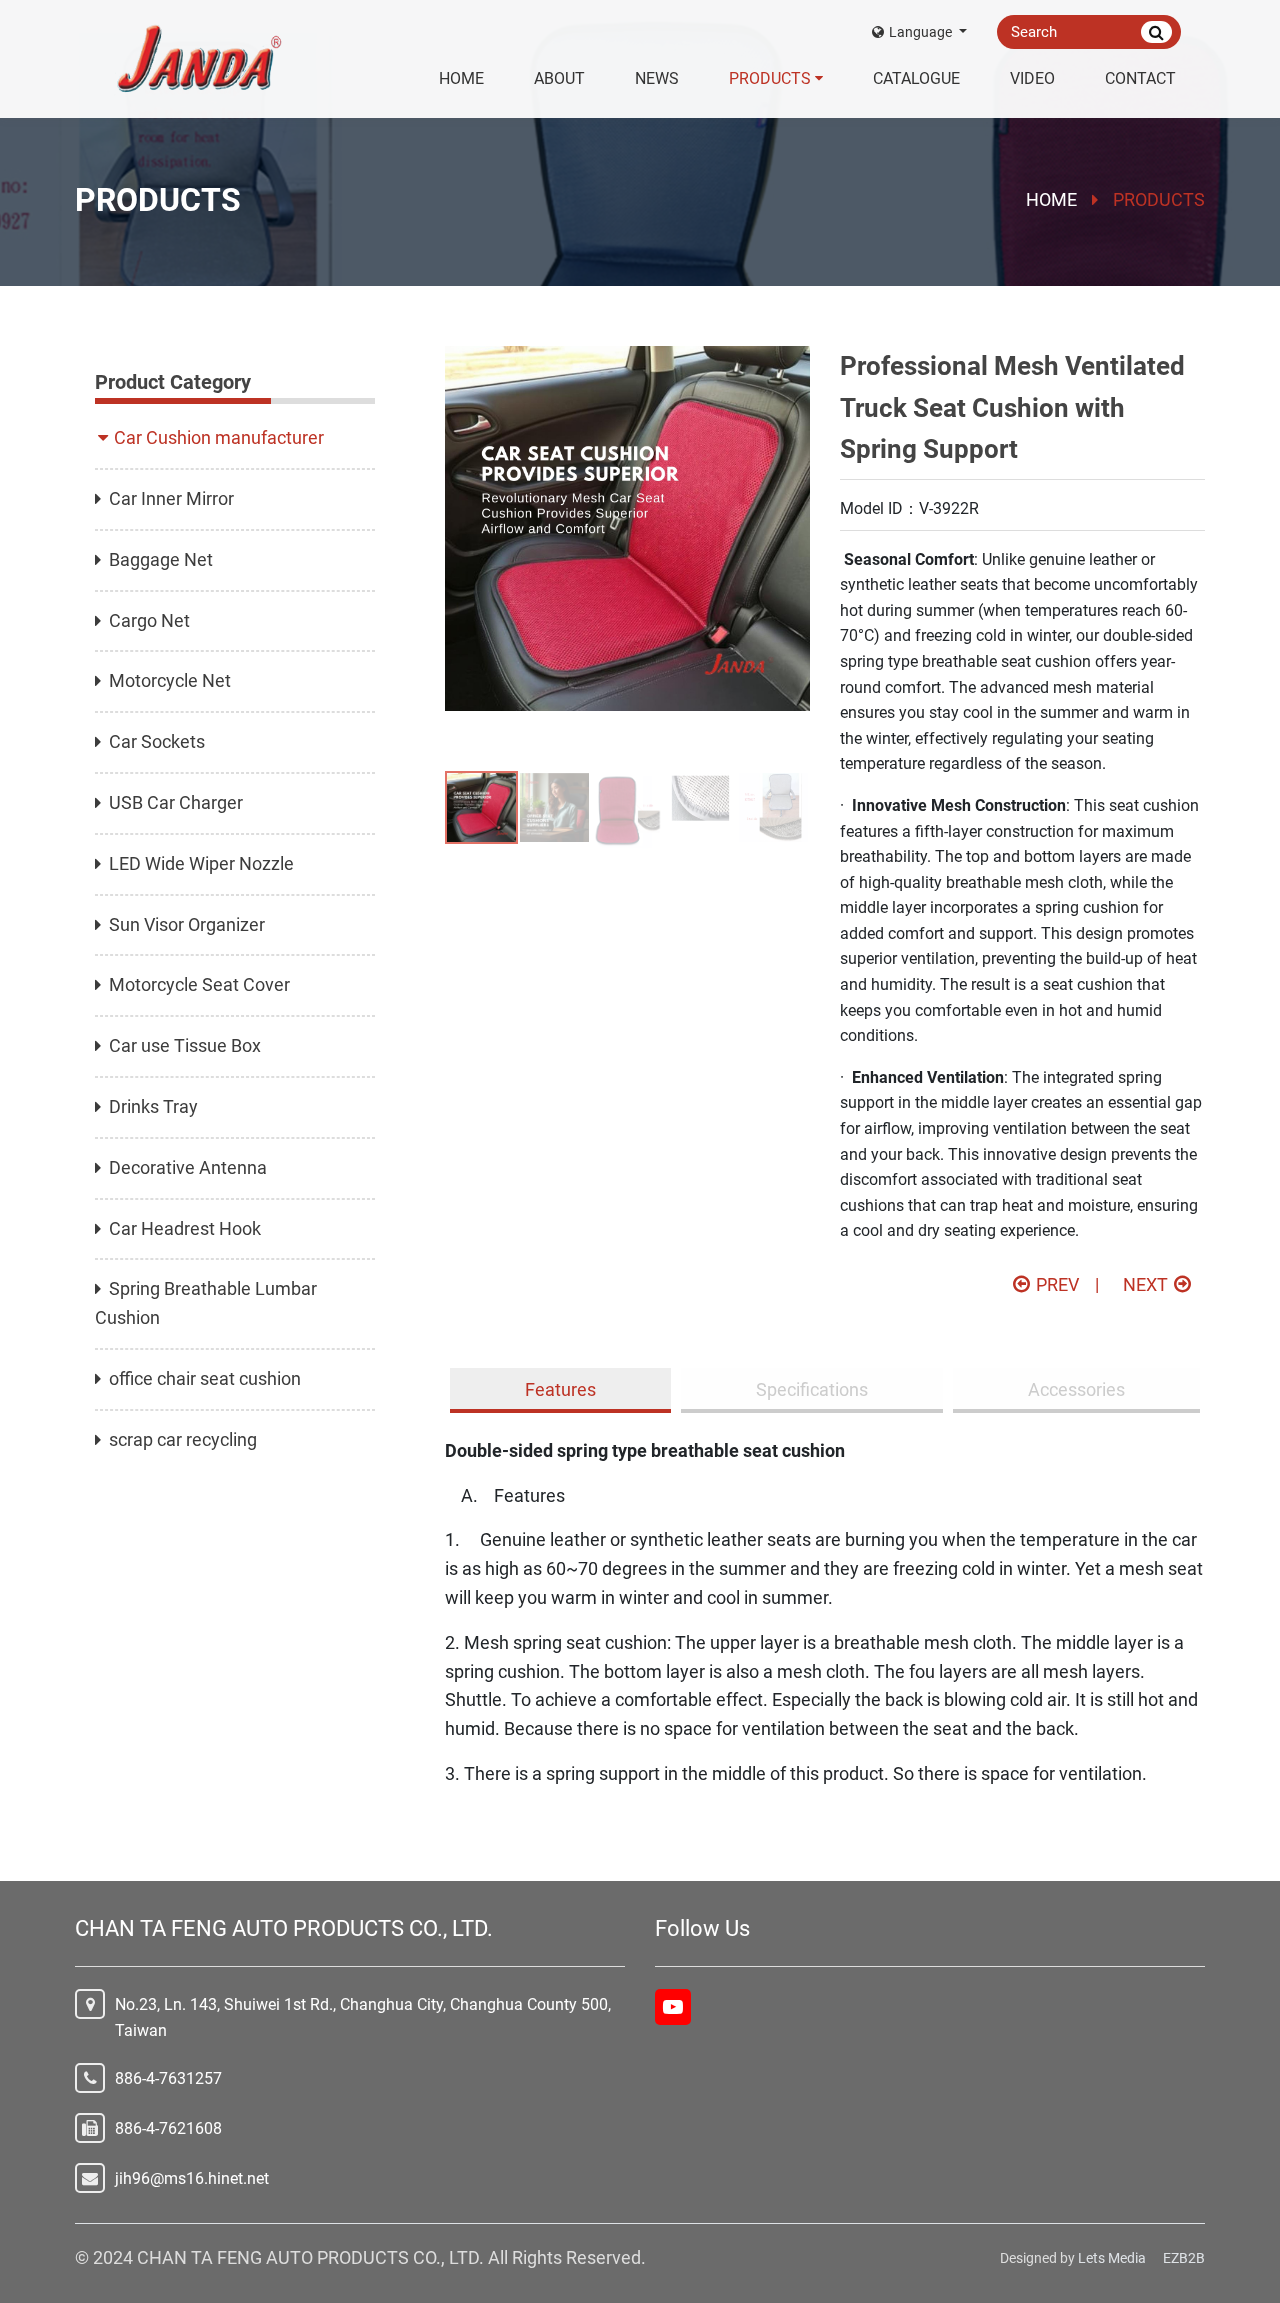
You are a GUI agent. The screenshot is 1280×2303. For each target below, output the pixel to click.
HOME (461, 78)
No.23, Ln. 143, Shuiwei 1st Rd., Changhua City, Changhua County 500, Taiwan (363, 2017)
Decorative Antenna (188, 1167)
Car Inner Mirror (171, 498)
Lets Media (1112, 2258)
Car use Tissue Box (185, 1045)
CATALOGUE (916, 78)
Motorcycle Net (170, 680)
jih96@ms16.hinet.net (192, 2178)
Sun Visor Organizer (187, 924)
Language (922, 32)
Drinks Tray (153, 1106)
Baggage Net (161, 559)
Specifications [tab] (812, 1389)
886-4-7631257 (168, 2078)
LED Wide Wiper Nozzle (201, 863)
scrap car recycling (183, 1439)
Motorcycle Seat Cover (199, 984)
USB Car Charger (176, 802)
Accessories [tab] (1076, 1389)
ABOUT (559, 78)
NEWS (657, 78)
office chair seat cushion (205, 1378)
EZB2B (1184, 2258)
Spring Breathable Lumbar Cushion (206, 1303)
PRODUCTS (770, 78)
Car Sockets (157, 741)
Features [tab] (560, 1389)
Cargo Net (149, 620)
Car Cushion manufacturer (219, 437)
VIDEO (1032, 78)
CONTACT (1140, 78)
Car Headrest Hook (185, 1228)
